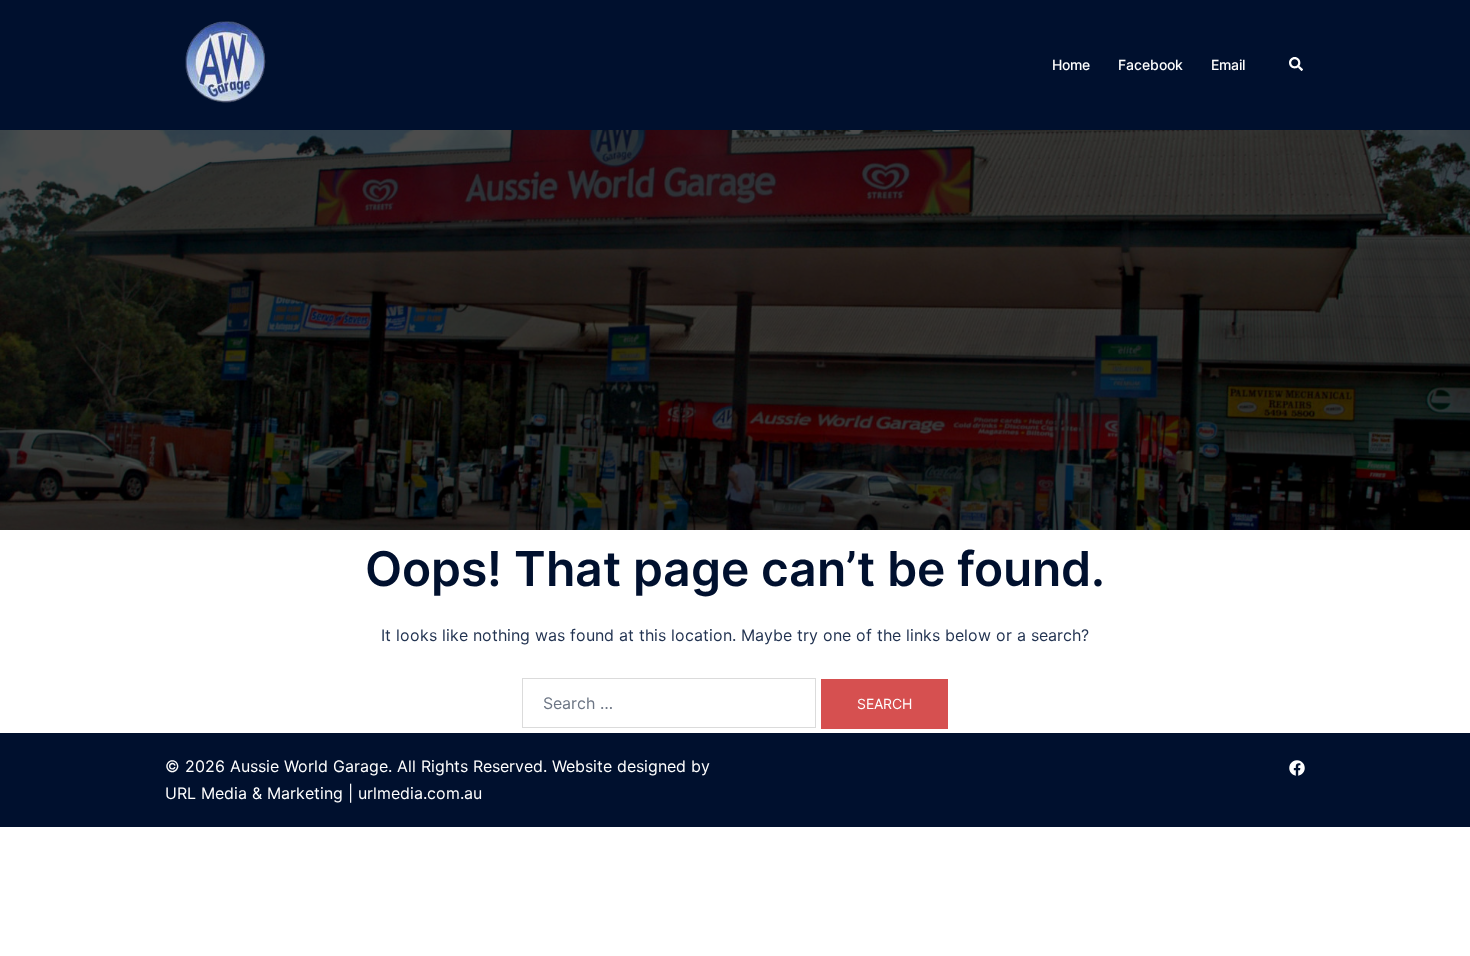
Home (1071, 64)
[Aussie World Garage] (227, 63)
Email (1228, 64)
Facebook (1150, 64)
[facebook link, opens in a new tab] (1297, 766)
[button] (1297, 65)
